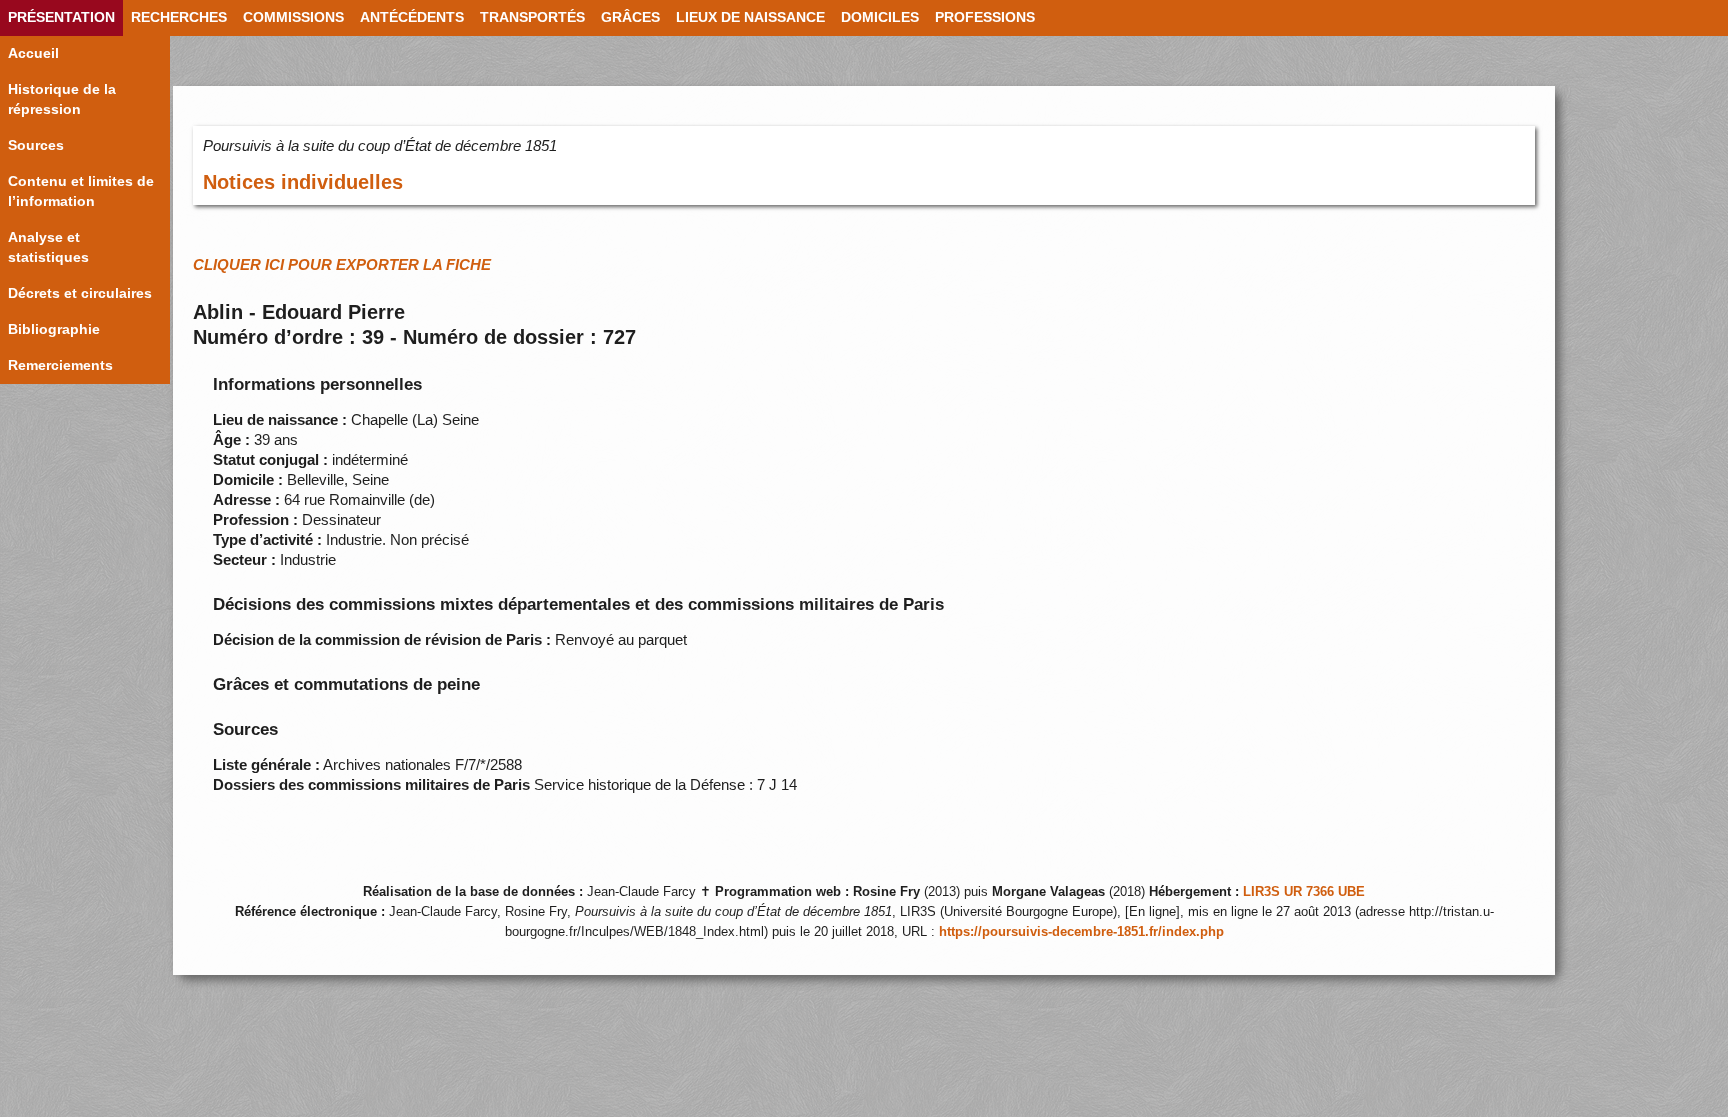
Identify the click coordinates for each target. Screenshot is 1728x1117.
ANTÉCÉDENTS (412, 17)
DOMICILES (880, 17)
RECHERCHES (179, 17)
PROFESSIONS (985, 17)
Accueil (33, 53)
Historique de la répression (62, 99)
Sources (36, 145)
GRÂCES (630, 17)
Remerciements (60, 365)
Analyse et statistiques (48, 247)
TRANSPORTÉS (532, 17)
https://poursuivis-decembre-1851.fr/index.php (1081, 932)
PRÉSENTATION (61, 17)
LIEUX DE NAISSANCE (750, 17)
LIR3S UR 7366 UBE (1304, 892)
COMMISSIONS (293, 17)
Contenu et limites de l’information (81, 191)
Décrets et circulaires (80, 293)
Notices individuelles (303, 182)
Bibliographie (54, 329)
